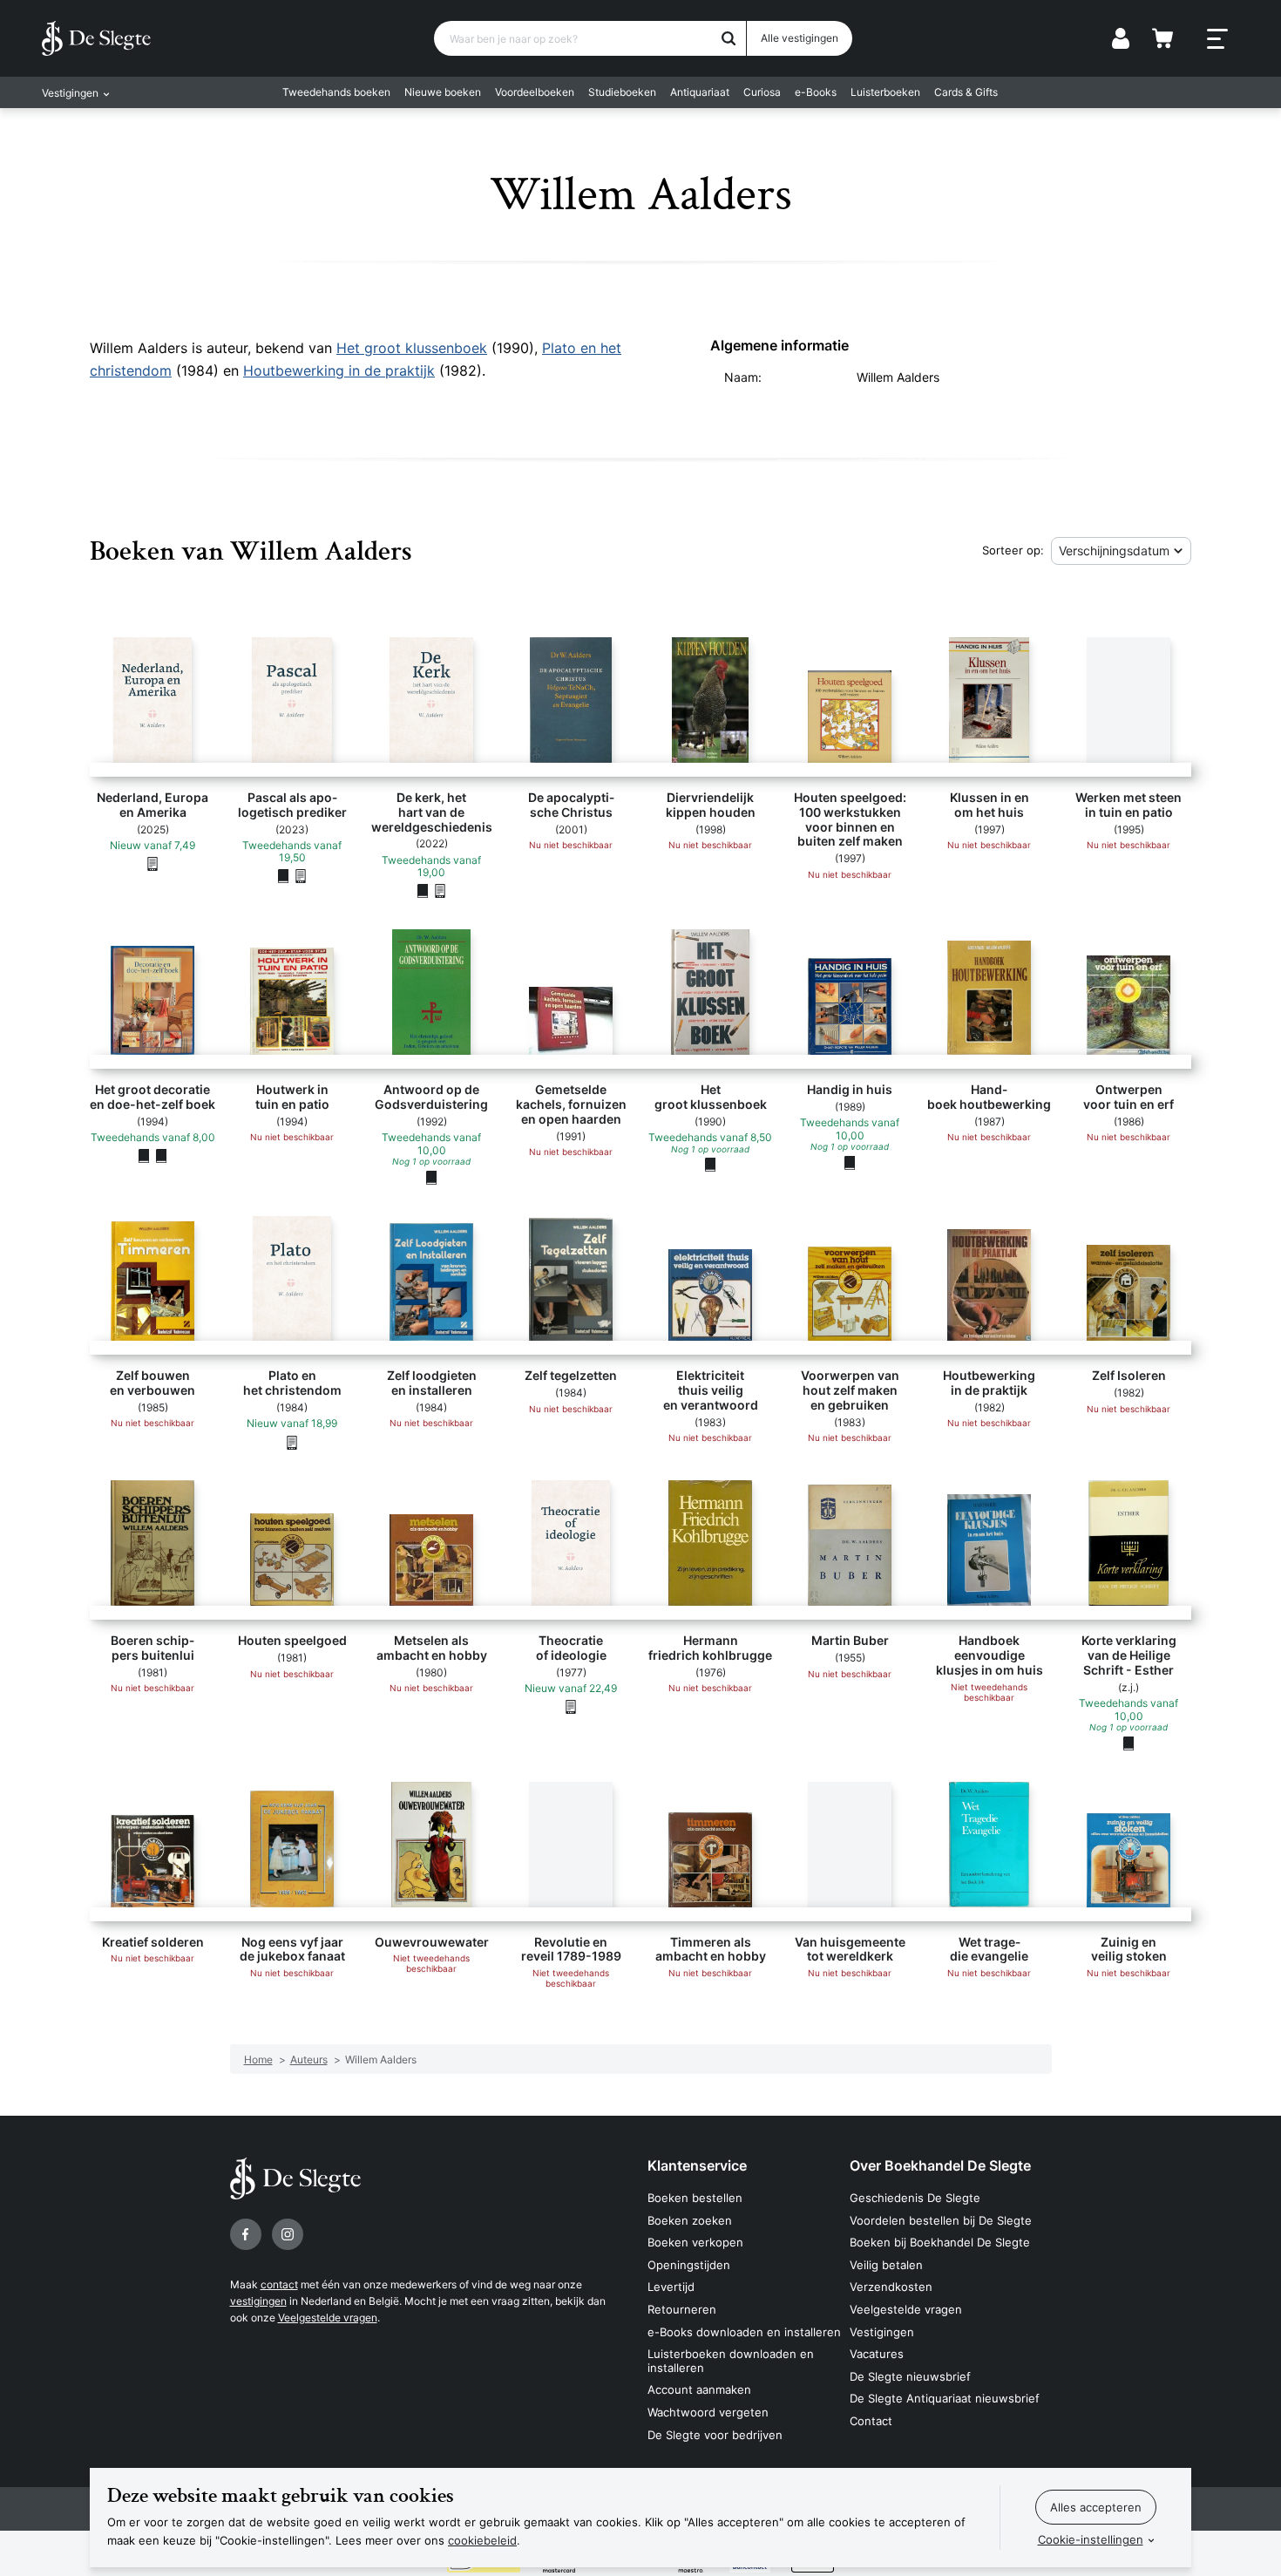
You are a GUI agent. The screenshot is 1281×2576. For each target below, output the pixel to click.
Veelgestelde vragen (328, 2318)
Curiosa (762, 92)
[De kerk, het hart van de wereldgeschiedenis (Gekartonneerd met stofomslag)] (423, 891)
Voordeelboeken (535, 92)
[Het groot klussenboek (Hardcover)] (710, 1165)
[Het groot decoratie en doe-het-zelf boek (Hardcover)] (144, 1156)
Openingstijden (689, 2265)
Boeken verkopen (695, 2242)
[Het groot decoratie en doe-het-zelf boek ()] (161, 1156)
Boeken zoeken (690, 2220)
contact (279, 2284)
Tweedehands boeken (336, 92)
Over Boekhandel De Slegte (940, 2165)
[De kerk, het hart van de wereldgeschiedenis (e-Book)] (440, 891)
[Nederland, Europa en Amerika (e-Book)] (152, 863)
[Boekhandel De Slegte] (96, 38)
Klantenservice (697, 2165)
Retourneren (682, 2309)
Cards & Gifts (966, 92)
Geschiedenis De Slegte (915, 2198)
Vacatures (877, 2354)
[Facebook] (246, 2234)
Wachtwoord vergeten (708, 2412)
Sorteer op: (1013, 550)
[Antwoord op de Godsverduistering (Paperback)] (431, 1177)
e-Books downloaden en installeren (744, 2332)
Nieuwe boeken (443, 92)
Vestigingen (882, 2332)
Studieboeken (622, 92)
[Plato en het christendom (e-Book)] (292, 1442)
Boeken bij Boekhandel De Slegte (940, 2242)
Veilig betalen (886, 2265)
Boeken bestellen (695, 2198)
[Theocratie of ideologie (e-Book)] (571, 1707)
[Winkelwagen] (1162, 38)
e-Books (816, 92)
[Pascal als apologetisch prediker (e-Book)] (301, 876)
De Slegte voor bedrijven (715, 2435)
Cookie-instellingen (1091, 2539)
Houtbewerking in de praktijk (339, 370)
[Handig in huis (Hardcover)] (850, 1162)
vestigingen (258, 2301)
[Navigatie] (1217, 39)
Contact (871, 2421)
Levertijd (671, 2287)
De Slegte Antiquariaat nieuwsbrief (945, 2398)
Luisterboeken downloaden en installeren (731, 2361)
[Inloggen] (1121, 38)
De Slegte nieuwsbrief (910, 2376)
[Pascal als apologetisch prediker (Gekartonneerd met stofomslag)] (283, 876)
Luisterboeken (885, 92)
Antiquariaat (700, 92)
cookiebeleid (482, 2540)
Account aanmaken (699, 2389)
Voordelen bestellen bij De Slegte (941, 2220)
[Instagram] (288, 2234)
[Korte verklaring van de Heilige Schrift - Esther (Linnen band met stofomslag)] (1128, 1743)
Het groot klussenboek (412, 348)
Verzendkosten (891, 2287)
